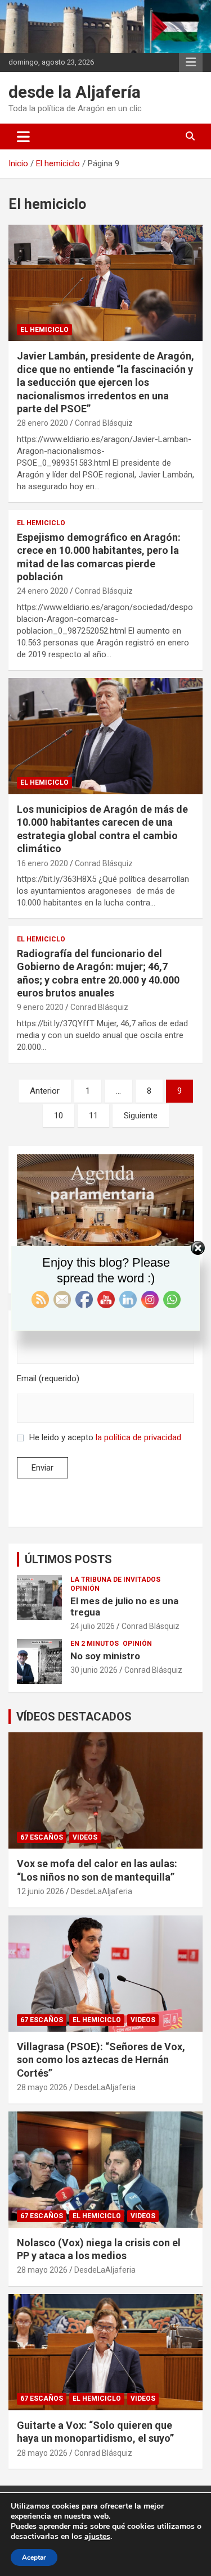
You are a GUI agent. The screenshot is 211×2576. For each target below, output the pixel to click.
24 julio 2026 (93, 1626)
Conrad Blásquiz (104, 423)
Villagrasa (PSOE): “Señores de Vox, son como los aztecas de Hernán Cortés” (101, 2060)
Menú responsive (191, 62)
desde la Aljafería (75, 92)
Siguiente (141, 1116)
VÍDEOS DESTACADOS (74, 1717)
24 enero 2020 (42, 591)
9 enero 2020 (40, 1007)
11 (93, 1116)
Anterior (45, 1091)
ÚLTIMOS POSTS (68, 1559)
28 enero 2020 (42, 423)
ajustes (97, 2537)
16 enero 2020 (42, 863)
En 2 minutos (95, 1644)
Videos (85, 1837)
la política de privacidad (138, 1437)
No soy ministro (105, 1656)
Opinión (85, 1589)
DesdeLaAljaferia (102, 1891)
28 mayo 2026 (42, 2087)
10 (59, 1116)
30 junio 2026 (94, 1670)
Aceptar (34, 2557)
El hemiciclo (44, 330)
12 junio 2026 (41, 1891)
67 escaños (42, 1837)
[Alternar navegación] (23, 136)
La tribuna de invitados (115, 1580)
